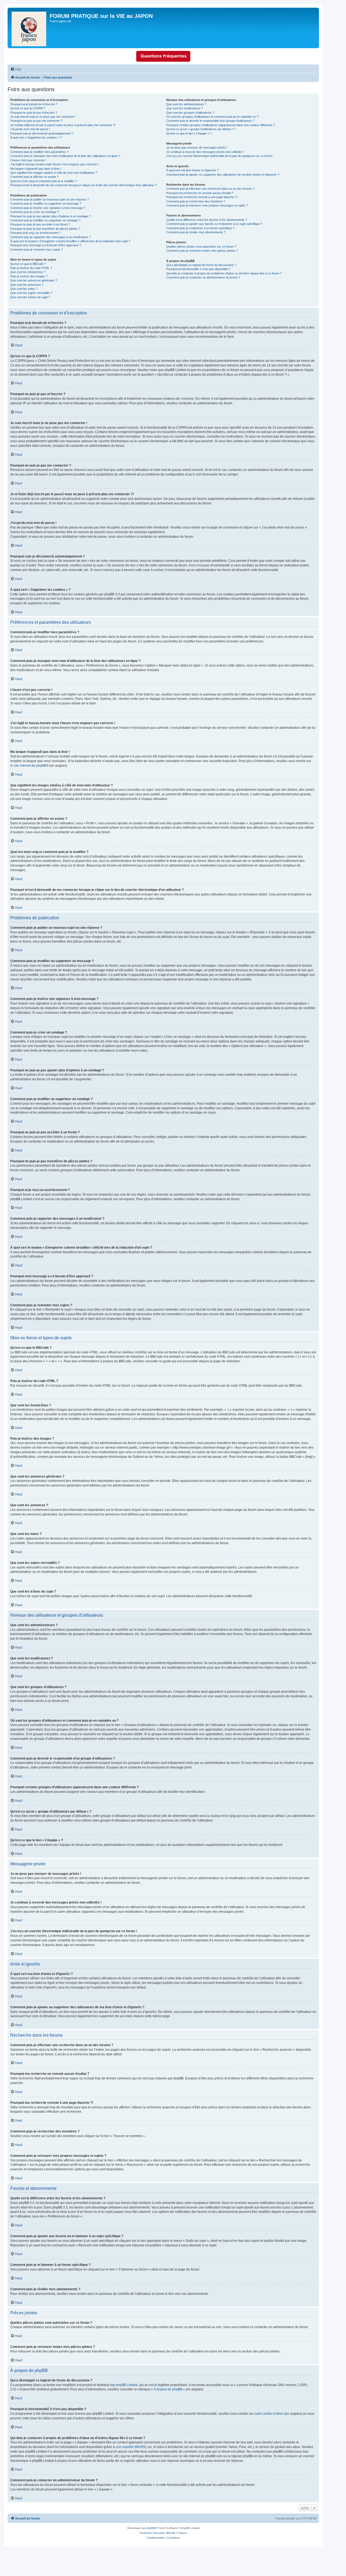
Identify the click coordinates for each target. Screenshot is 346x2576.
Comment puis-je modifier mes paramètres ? (39, 152)
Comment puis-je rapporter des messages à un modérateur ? (50, 237)
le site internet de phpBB (28, 766)
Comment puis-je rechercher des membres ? (196, 201)
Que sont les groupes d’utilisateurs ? (190, 113)
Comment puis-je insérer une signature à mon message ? (48, 208)
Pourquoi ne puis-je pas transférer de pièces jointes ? (45, 229)
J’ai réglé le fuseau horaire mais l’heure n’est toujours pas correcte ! (54, 164)
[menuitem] (16, 69)
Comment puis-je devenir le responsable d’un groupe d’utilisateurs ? (210, 121)
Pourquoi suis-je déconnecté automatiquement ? (42, 133)
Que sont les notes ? (24, 289)
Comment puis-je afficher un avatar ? (34, 177)
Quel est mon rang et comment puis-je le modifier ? (44, 181)
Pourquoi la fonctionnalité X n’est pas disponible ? (198, 269)
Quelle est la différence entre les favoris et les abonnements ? (207, 220)
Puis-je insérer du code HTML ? (31, 268)
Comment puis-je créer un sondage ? (35, 212)
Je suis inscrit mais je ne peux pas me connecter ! (43, 117)
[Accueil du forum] (29, 28)
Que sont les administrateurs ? (186, 104)
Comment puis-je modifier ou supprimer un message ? (46, 204)
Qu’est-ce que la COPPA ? (28, 108)
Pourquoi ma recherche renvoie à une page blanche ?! (202, 197)
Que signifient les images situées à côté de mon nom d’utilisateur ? (54, 173)
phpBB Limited (127, 2385)
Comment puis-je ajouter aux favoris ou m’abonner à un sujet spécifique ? (214, 224)
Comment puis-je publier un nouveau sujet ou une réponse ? (50, 199)
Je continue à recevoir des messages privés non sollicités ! (205, 152)
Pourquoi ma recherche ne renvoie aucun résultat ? (200, 193)
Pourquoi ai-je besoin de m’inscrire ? (34, 104)
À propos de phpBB (168, 2389)
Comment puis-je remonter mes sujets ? (36, 250)
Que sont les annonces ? (27, 285)
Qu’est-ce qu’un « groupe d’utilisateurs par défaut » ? (201, 129)
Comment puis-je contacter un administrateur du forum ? (203, 277)
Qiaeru (183, 2533)
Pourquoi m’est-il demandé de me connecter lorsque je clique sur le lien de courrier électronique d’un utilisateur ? (84, 185)
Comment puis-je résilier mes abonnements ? (196, 232)
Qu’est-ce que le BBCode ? (28, 264)
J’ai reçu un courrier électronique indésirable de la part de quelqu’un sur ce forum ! (220, 156)
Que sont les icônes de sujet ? (30, 297)
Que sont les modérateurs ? (185, 108)
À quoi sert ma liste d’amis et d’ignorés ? (192, 170)
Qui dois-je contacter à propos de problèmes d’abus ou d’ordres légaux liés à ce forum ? (224, 273)
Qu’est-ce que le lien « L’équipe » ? (189, 133)
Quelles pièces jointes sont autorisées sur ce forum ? (201, 247)
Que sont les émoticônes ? (28, 272)
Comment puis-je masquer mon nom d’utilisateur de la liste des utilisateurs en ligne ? (65, 156)
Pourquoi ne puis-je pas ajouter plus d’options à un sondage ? (50, 216)
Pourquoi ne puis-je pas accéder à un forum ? (40, 224)
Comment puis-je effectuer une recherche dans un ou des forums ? (210, 189)
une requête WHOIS (130, 2447)
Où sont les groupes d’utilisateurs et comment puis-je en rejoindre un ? (212, 117)
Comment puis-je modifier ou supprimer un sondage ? (45, 220)
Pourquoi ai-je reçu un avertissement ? (36, 233)
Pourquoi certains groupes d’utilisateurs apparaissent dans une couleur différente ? (220, 125)
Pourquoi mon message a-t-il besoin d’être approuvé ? (46, 245)
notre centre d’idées (269, 2414)
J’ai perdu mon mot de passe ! (30, 129)
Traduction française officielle (157, 2533)
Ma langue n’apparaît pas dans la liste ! (36, 169)
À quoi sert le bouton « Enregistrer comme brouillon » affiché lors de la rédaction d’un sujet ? (70, 241)
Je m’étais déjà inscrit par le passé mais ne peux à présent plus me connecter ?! (63, 125)
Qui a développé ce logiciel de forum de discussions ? (201, 265)
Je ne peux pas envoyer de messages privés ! (197, 147)
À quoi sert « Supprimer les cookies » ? (36, 137)
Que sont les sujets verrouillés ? (31, 293)
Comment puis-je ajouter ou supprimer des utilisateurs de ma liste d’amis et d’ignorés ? (223, 175)
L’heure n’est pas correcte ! (28, 160)
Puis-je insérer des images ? (29, 276)
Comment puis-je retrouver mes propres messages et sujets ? (207, 205)
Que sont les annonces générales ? (34, 280)
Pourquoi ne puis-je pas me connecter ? (36, 121)
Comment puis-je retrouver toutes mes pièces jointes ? (202, 251)
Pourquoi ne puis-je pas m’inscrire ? (34, 113)
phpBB (151, 2528)
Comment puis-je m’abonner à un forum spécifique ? (200, 228)
